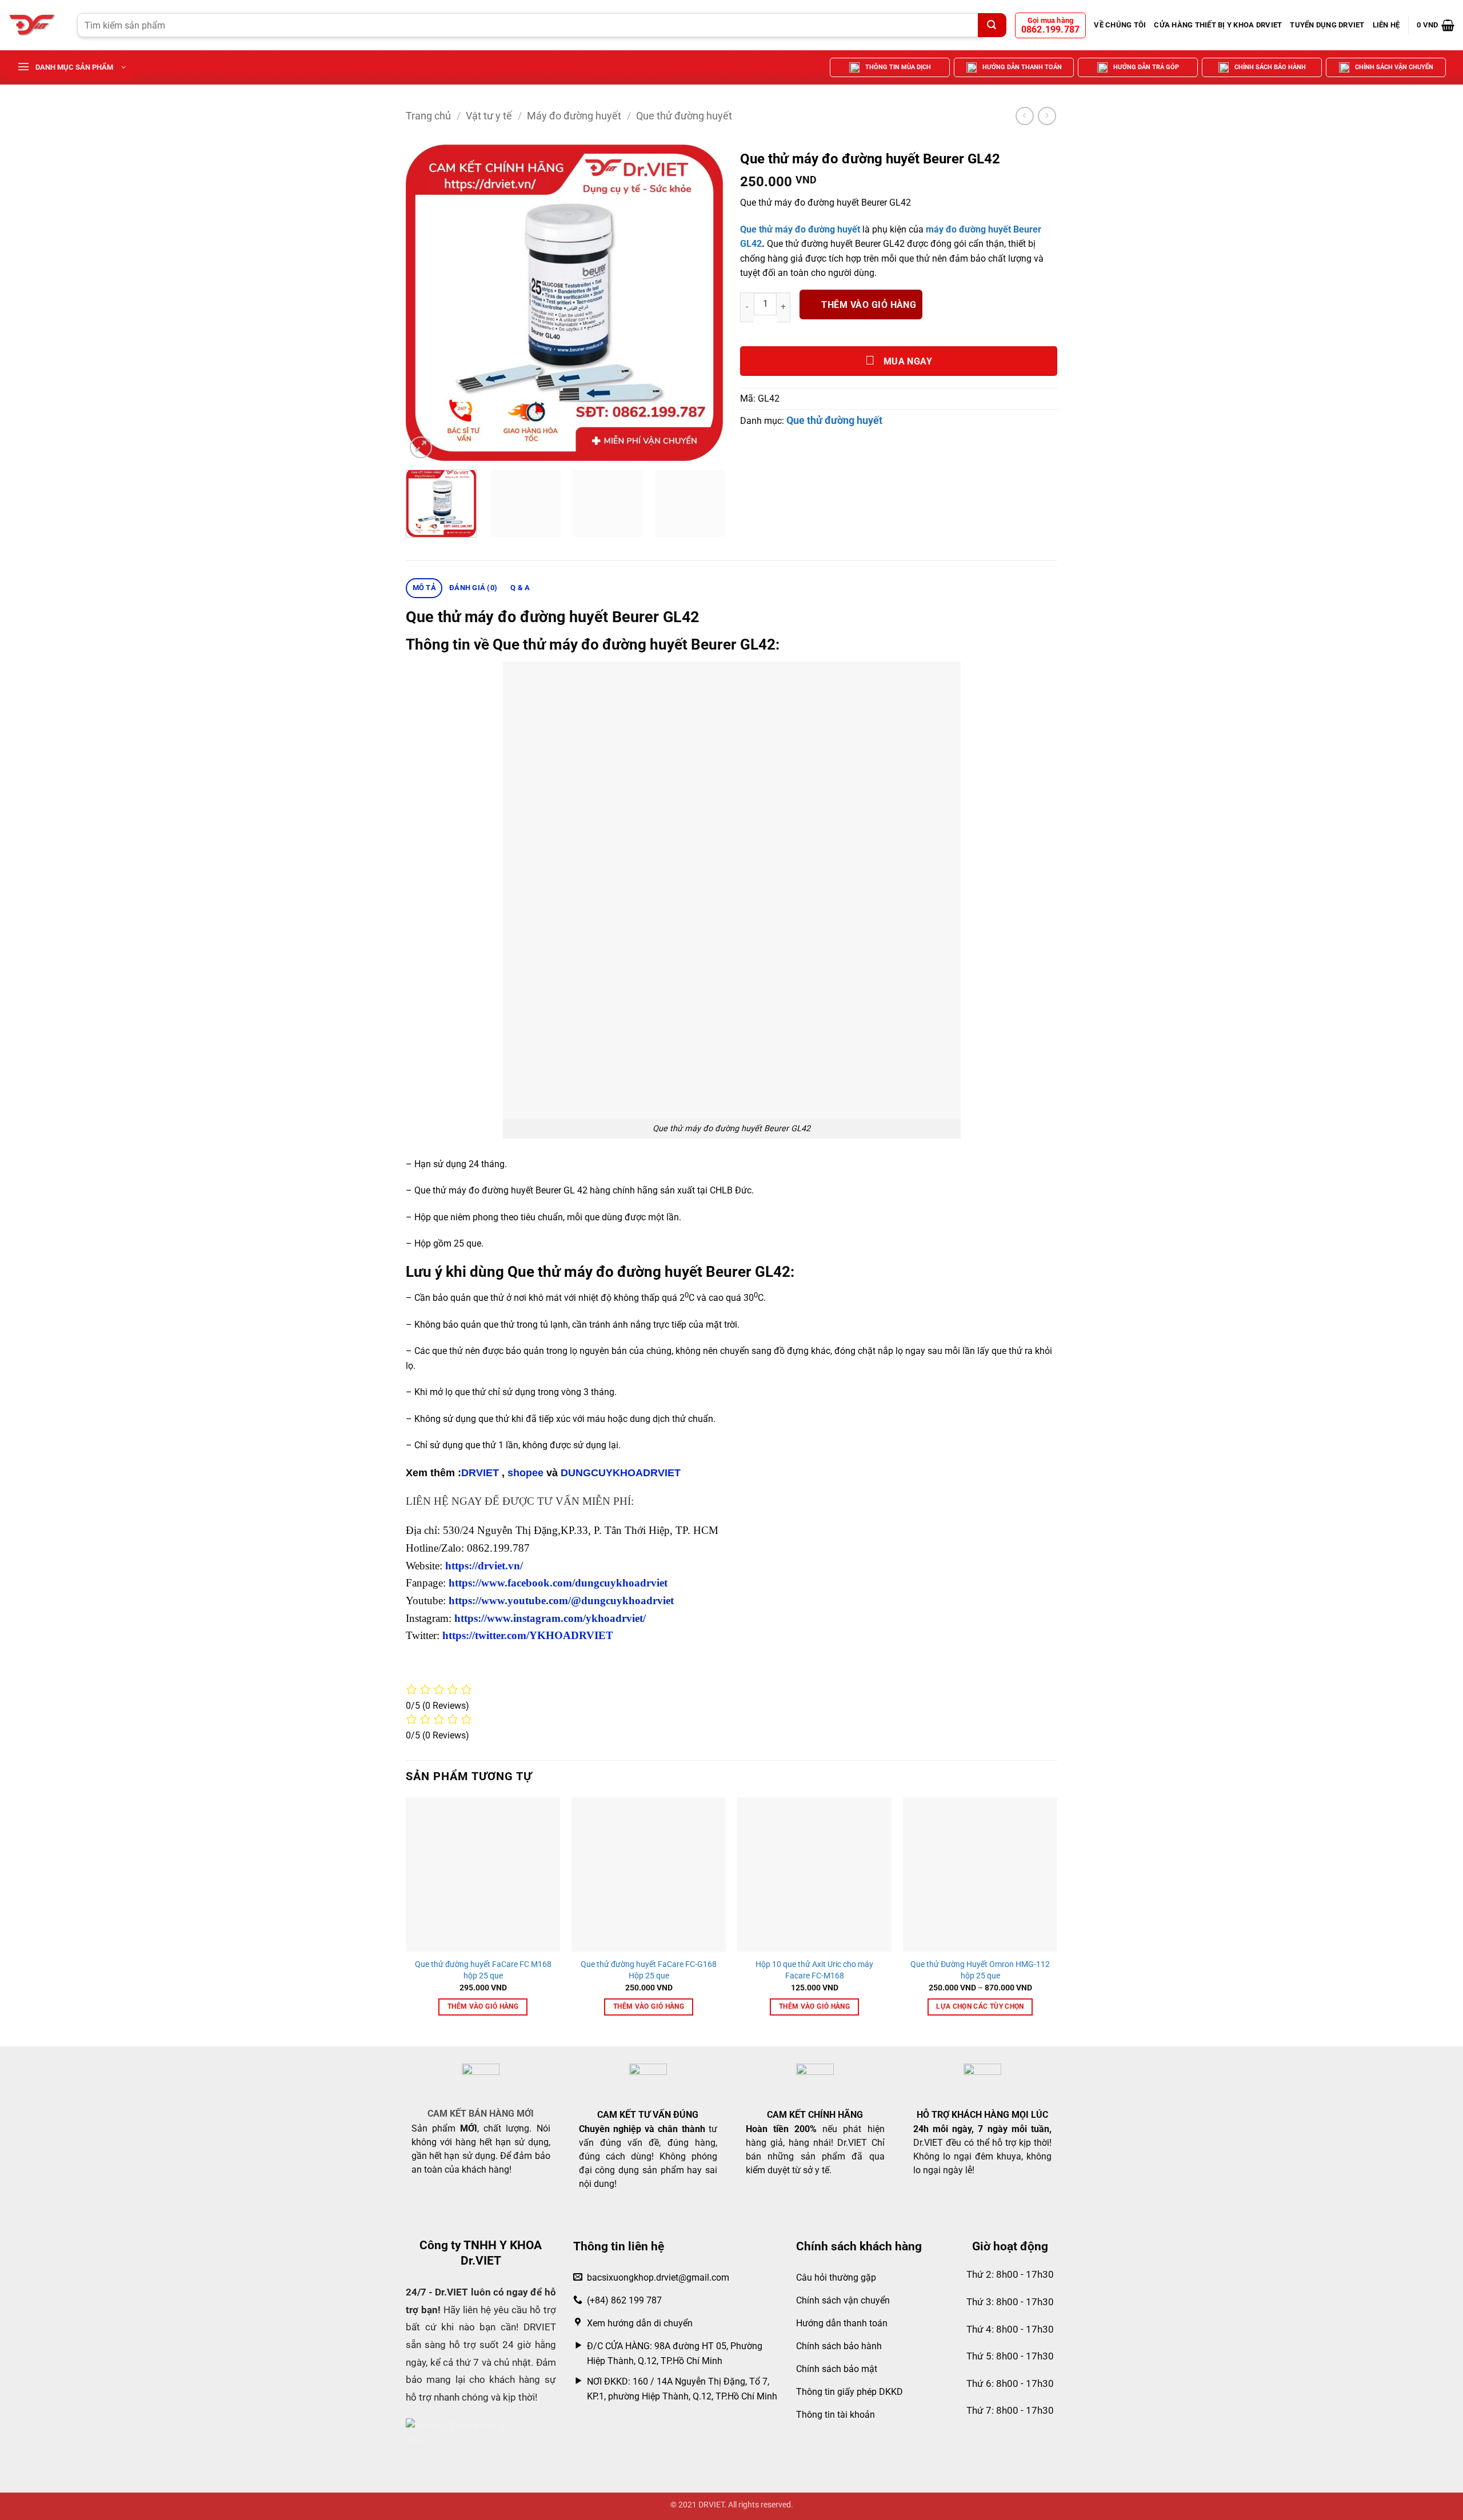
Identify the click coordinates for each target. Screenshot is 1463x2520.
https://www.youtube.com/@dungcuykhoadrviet (561, 1600)
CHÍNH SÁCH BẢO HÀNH (1270, 67)
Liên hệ (1386, 25)
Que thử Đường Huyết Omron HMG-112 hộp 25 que (980, 1970)
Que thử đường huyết (684, 116)
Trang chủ (428, 116)
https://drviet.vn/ (484, 1566)
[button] (1436, 25)
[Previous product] (1047, 116)
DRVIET (480, 1473)
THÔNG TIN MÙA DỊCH (898, 67)
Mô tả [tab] (424, 588)
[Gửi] (992, 25)
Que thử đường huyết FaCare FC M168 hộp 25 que (483, 1970)
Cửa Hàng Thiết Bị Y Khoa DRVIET (1218, 25)
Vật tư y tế (489, 116)
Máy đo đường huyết (574, 116)
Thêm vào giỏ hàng (869, 305)
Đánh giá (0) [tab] (473, 588)
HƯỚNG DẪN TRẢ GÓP (1146, 67)
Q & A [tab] (520, 588)
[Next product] (1024, 116)
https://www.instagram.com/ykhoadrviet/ (550, 1618)
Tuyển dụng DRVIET (1327, 25)
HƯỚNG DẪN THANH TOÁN (1022, 67)
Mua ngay (906, 362)
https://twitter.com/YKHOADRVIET (528, 1635)
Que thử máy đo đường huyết (801, 229)
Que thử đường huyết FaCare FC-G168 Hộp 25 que (649, 1970)
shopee (525, 1473)
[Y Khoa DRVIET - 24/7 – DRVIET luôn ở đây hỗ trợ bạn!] (34, 25)
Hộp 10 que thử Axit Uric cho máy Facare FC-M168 (814, 1970)
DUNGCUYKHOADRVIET (621, 1473)
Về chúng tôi (1120, 25)
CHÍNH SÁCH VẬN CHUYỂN (1394, 67)
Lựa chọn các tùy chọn (980, 2006)
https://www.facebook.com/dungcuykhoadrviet (558, 1583)
